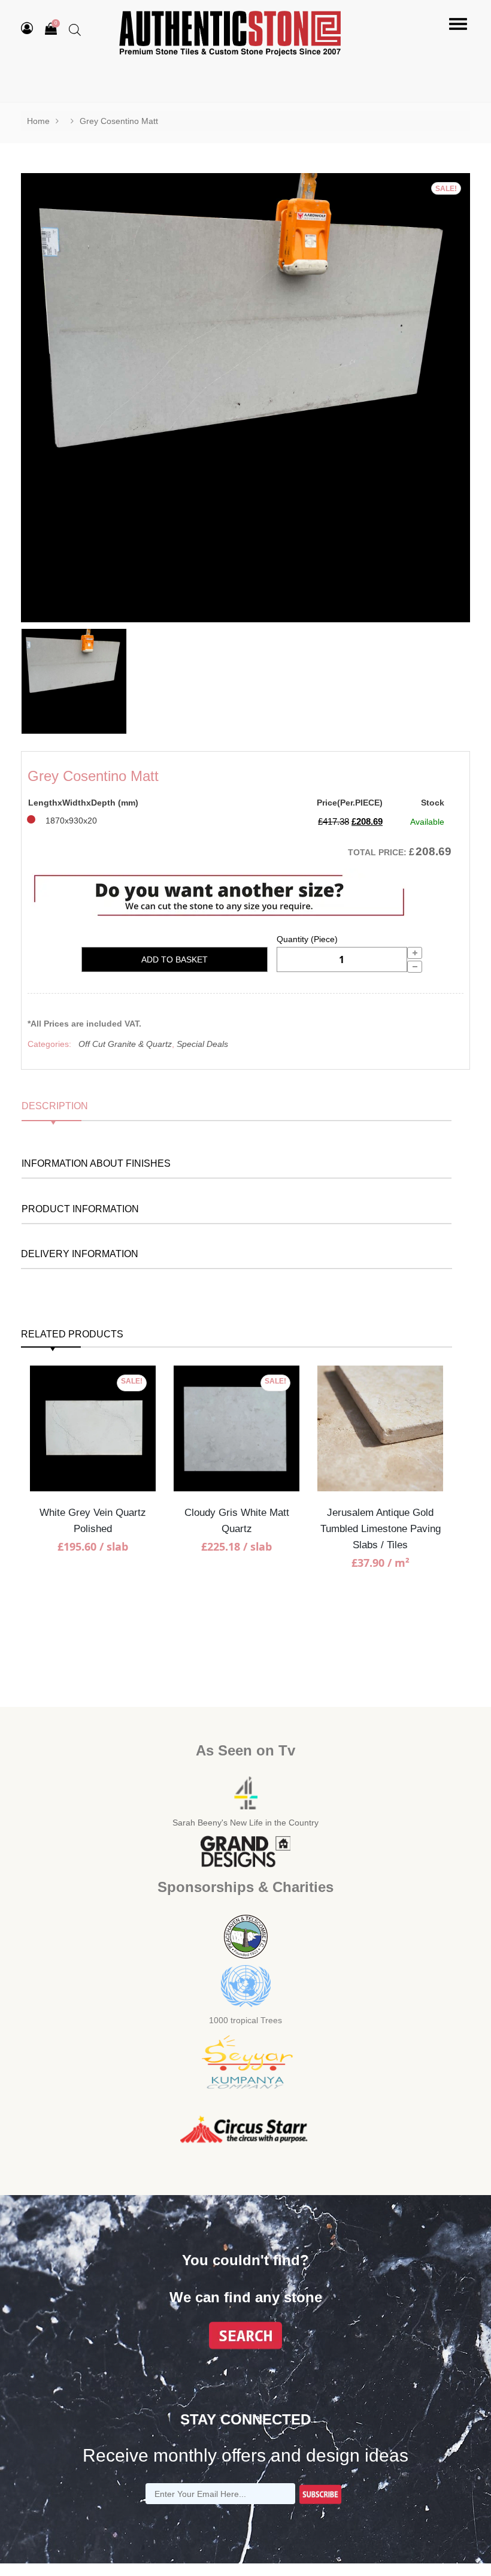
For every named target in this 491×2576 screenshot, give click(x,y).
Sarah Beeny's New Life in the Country (245, 1823)
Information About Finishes (96, 1163)
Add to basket (175, 959)
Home (38, 121)
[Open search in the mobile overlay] (75, 30)
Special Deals (202, 1044)
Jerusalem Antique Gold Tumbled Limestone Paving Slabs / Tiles (381, 1529)
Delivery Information (80, 1254)
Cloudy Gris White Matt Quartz (237, 1521)
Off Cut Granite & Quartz (125, 1044)
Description (55, 1106)
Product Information (80, 1209)
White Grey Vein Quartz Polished (93, 1521)
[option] (245, 398)
